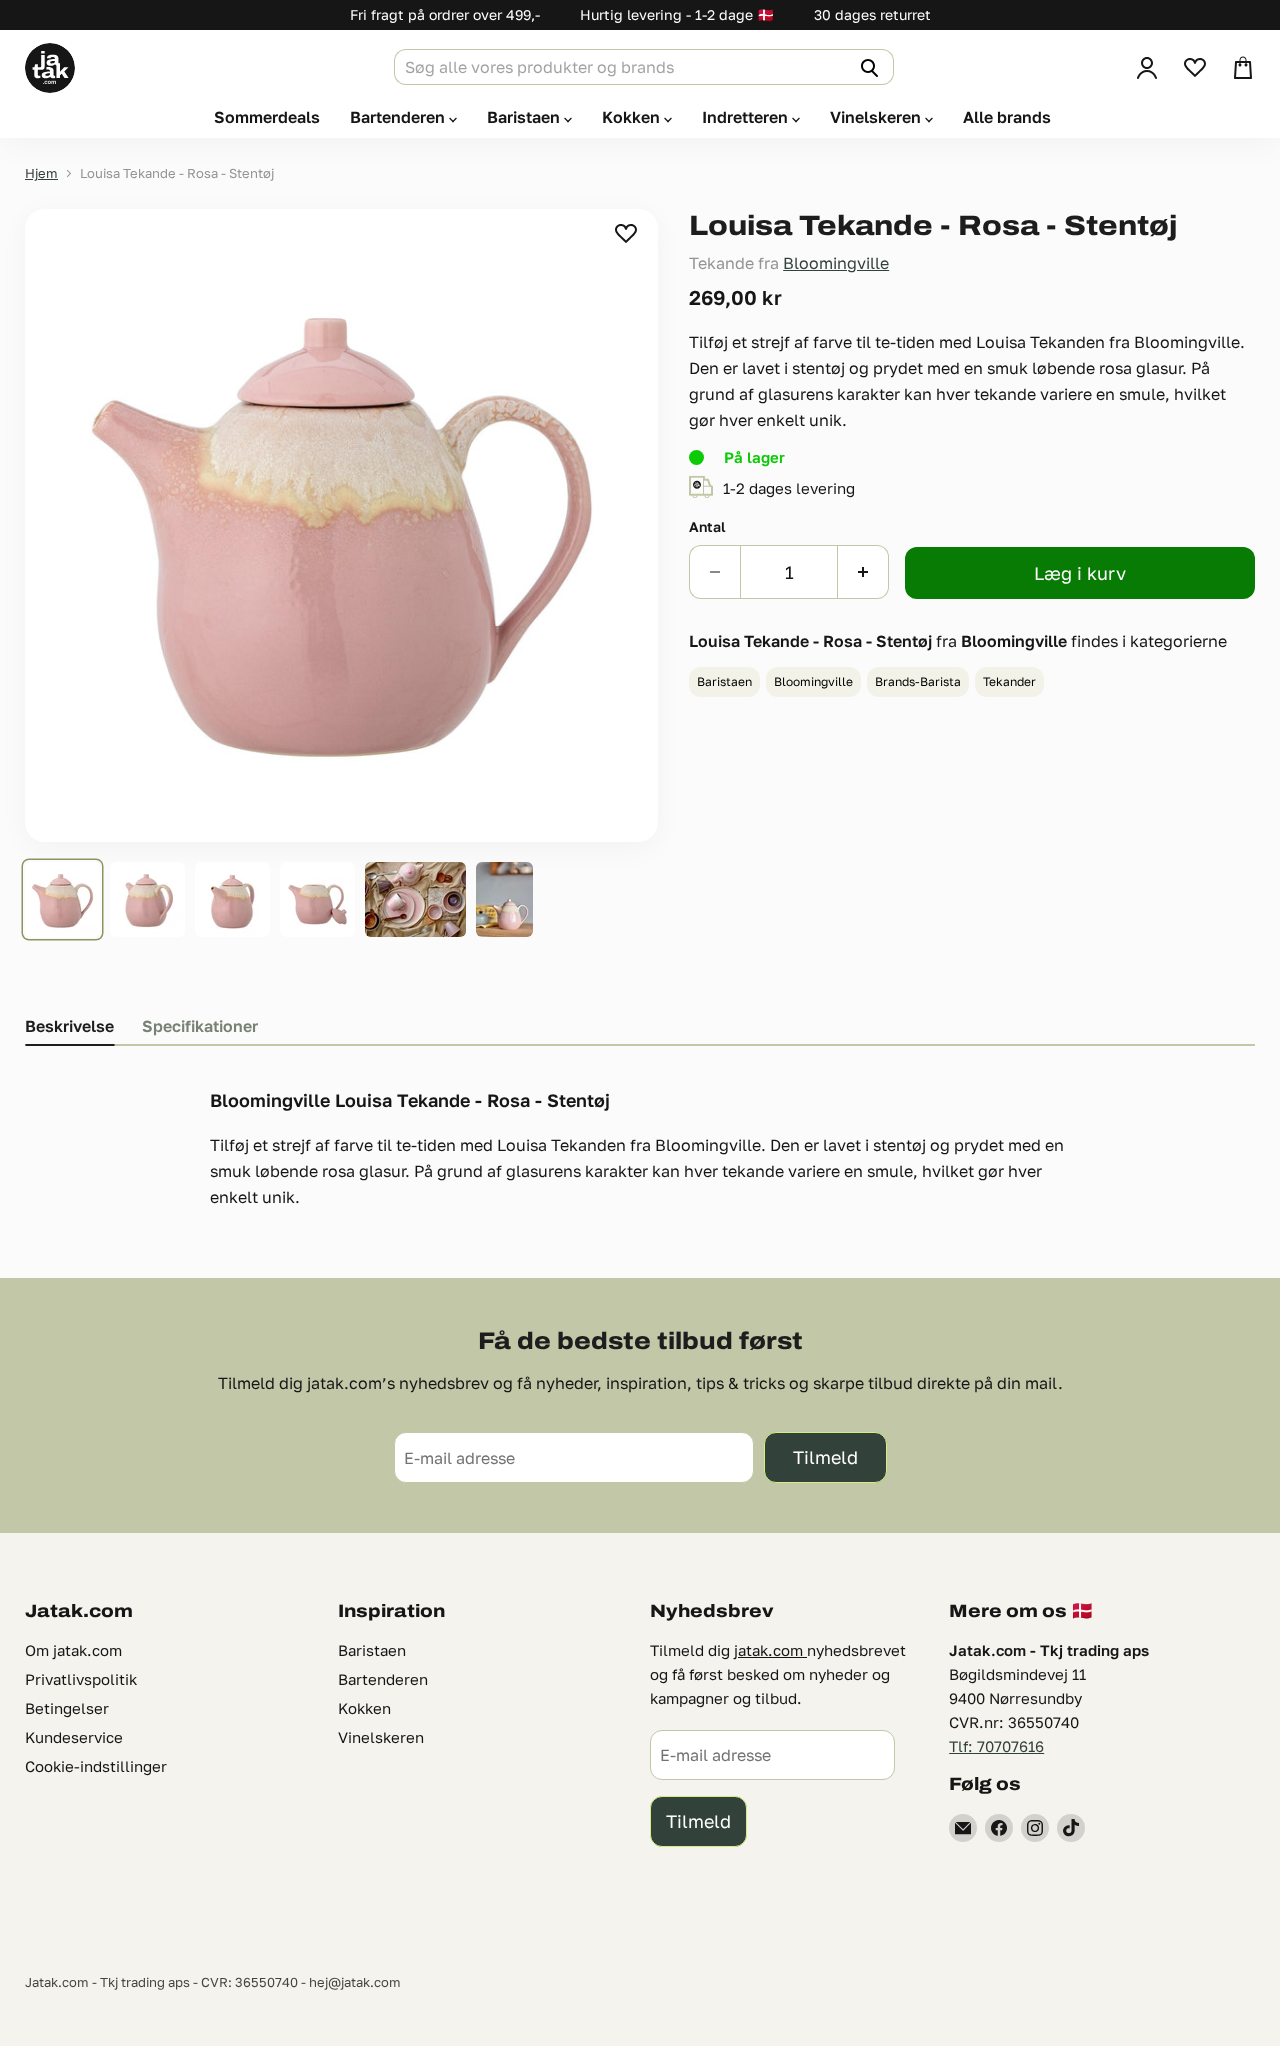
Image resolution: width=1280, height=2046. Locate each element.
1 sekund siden (627, 233)
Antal (707, 527)
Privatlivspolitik (81, 1679)
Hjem (41, 173)
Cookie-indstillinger (96, 1766)
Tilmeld (825, 1457)
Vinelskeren (877, 117)
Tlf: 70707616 (996, 1746)
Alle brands (1007, 117)
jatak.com (770, 1650)
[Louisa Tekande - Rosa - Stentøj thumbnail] (62, 899)
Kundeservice (74, 1737)
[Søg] (867, 67)
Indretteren (747, 117)
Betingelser (67, 1708)
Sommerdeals (267, 117)
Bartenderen (399, 117)
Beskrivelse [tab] (69, 1026)
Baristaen (525, 117)
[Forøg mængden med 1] (863, 572)
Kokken (633, 117)
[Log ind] (1147, 68)
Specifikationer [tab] (200, 1026)
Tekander (1009, 681)
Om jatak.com (73, 1650)
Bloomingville (836, 263)
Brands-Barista (918, 681)
